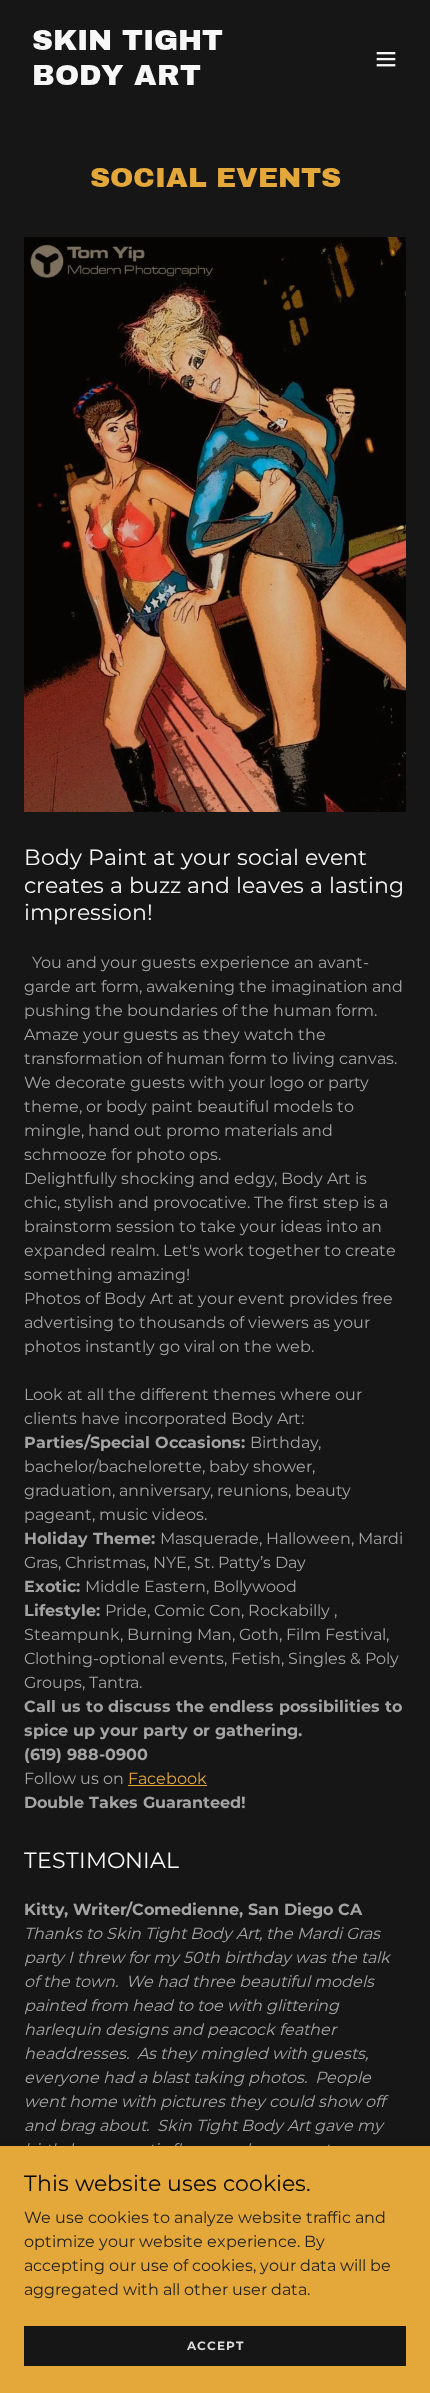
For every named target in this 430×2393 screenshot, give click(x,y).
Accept (215, 2345)
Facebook (167, 1778)
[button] (386, 59)
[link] (157, 79)
